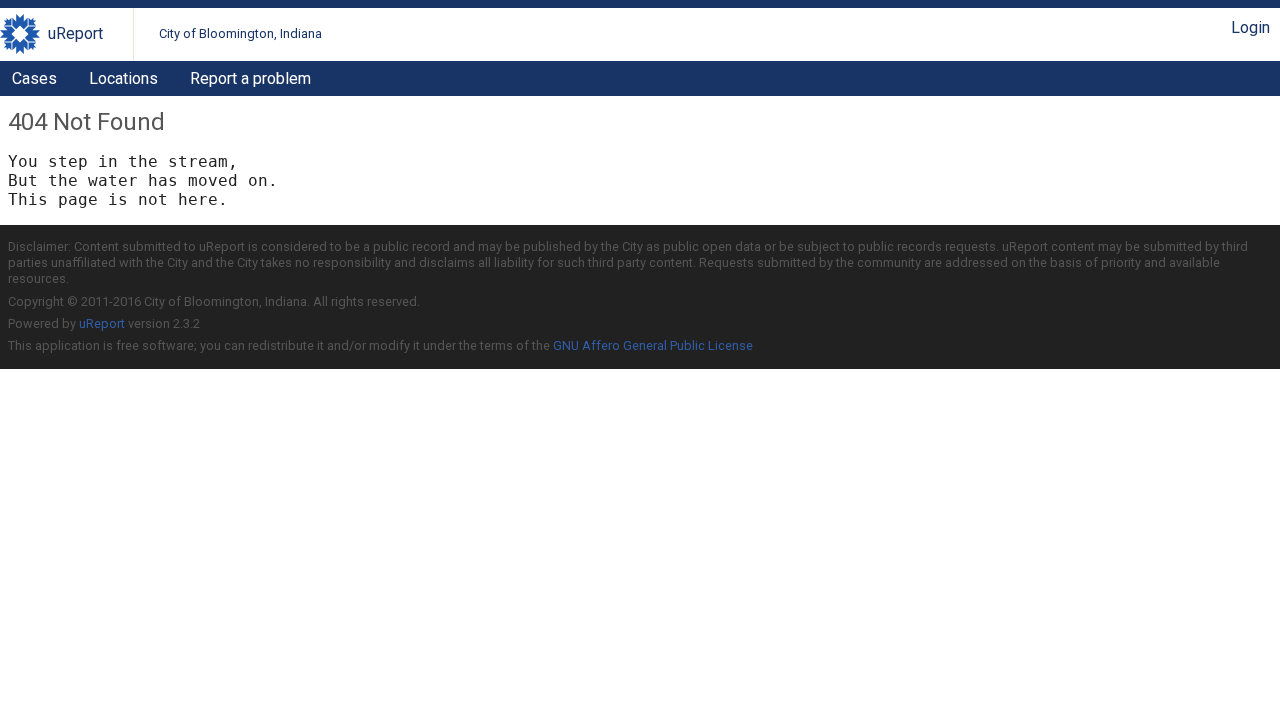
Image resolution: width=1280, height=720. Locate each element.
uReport (75, 33)
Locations (123, 78)
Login (1250, 27)
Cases (34, 78)
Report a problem (250, 78)
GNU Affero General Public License (653, 345)
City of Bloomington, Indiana (240, 33)
